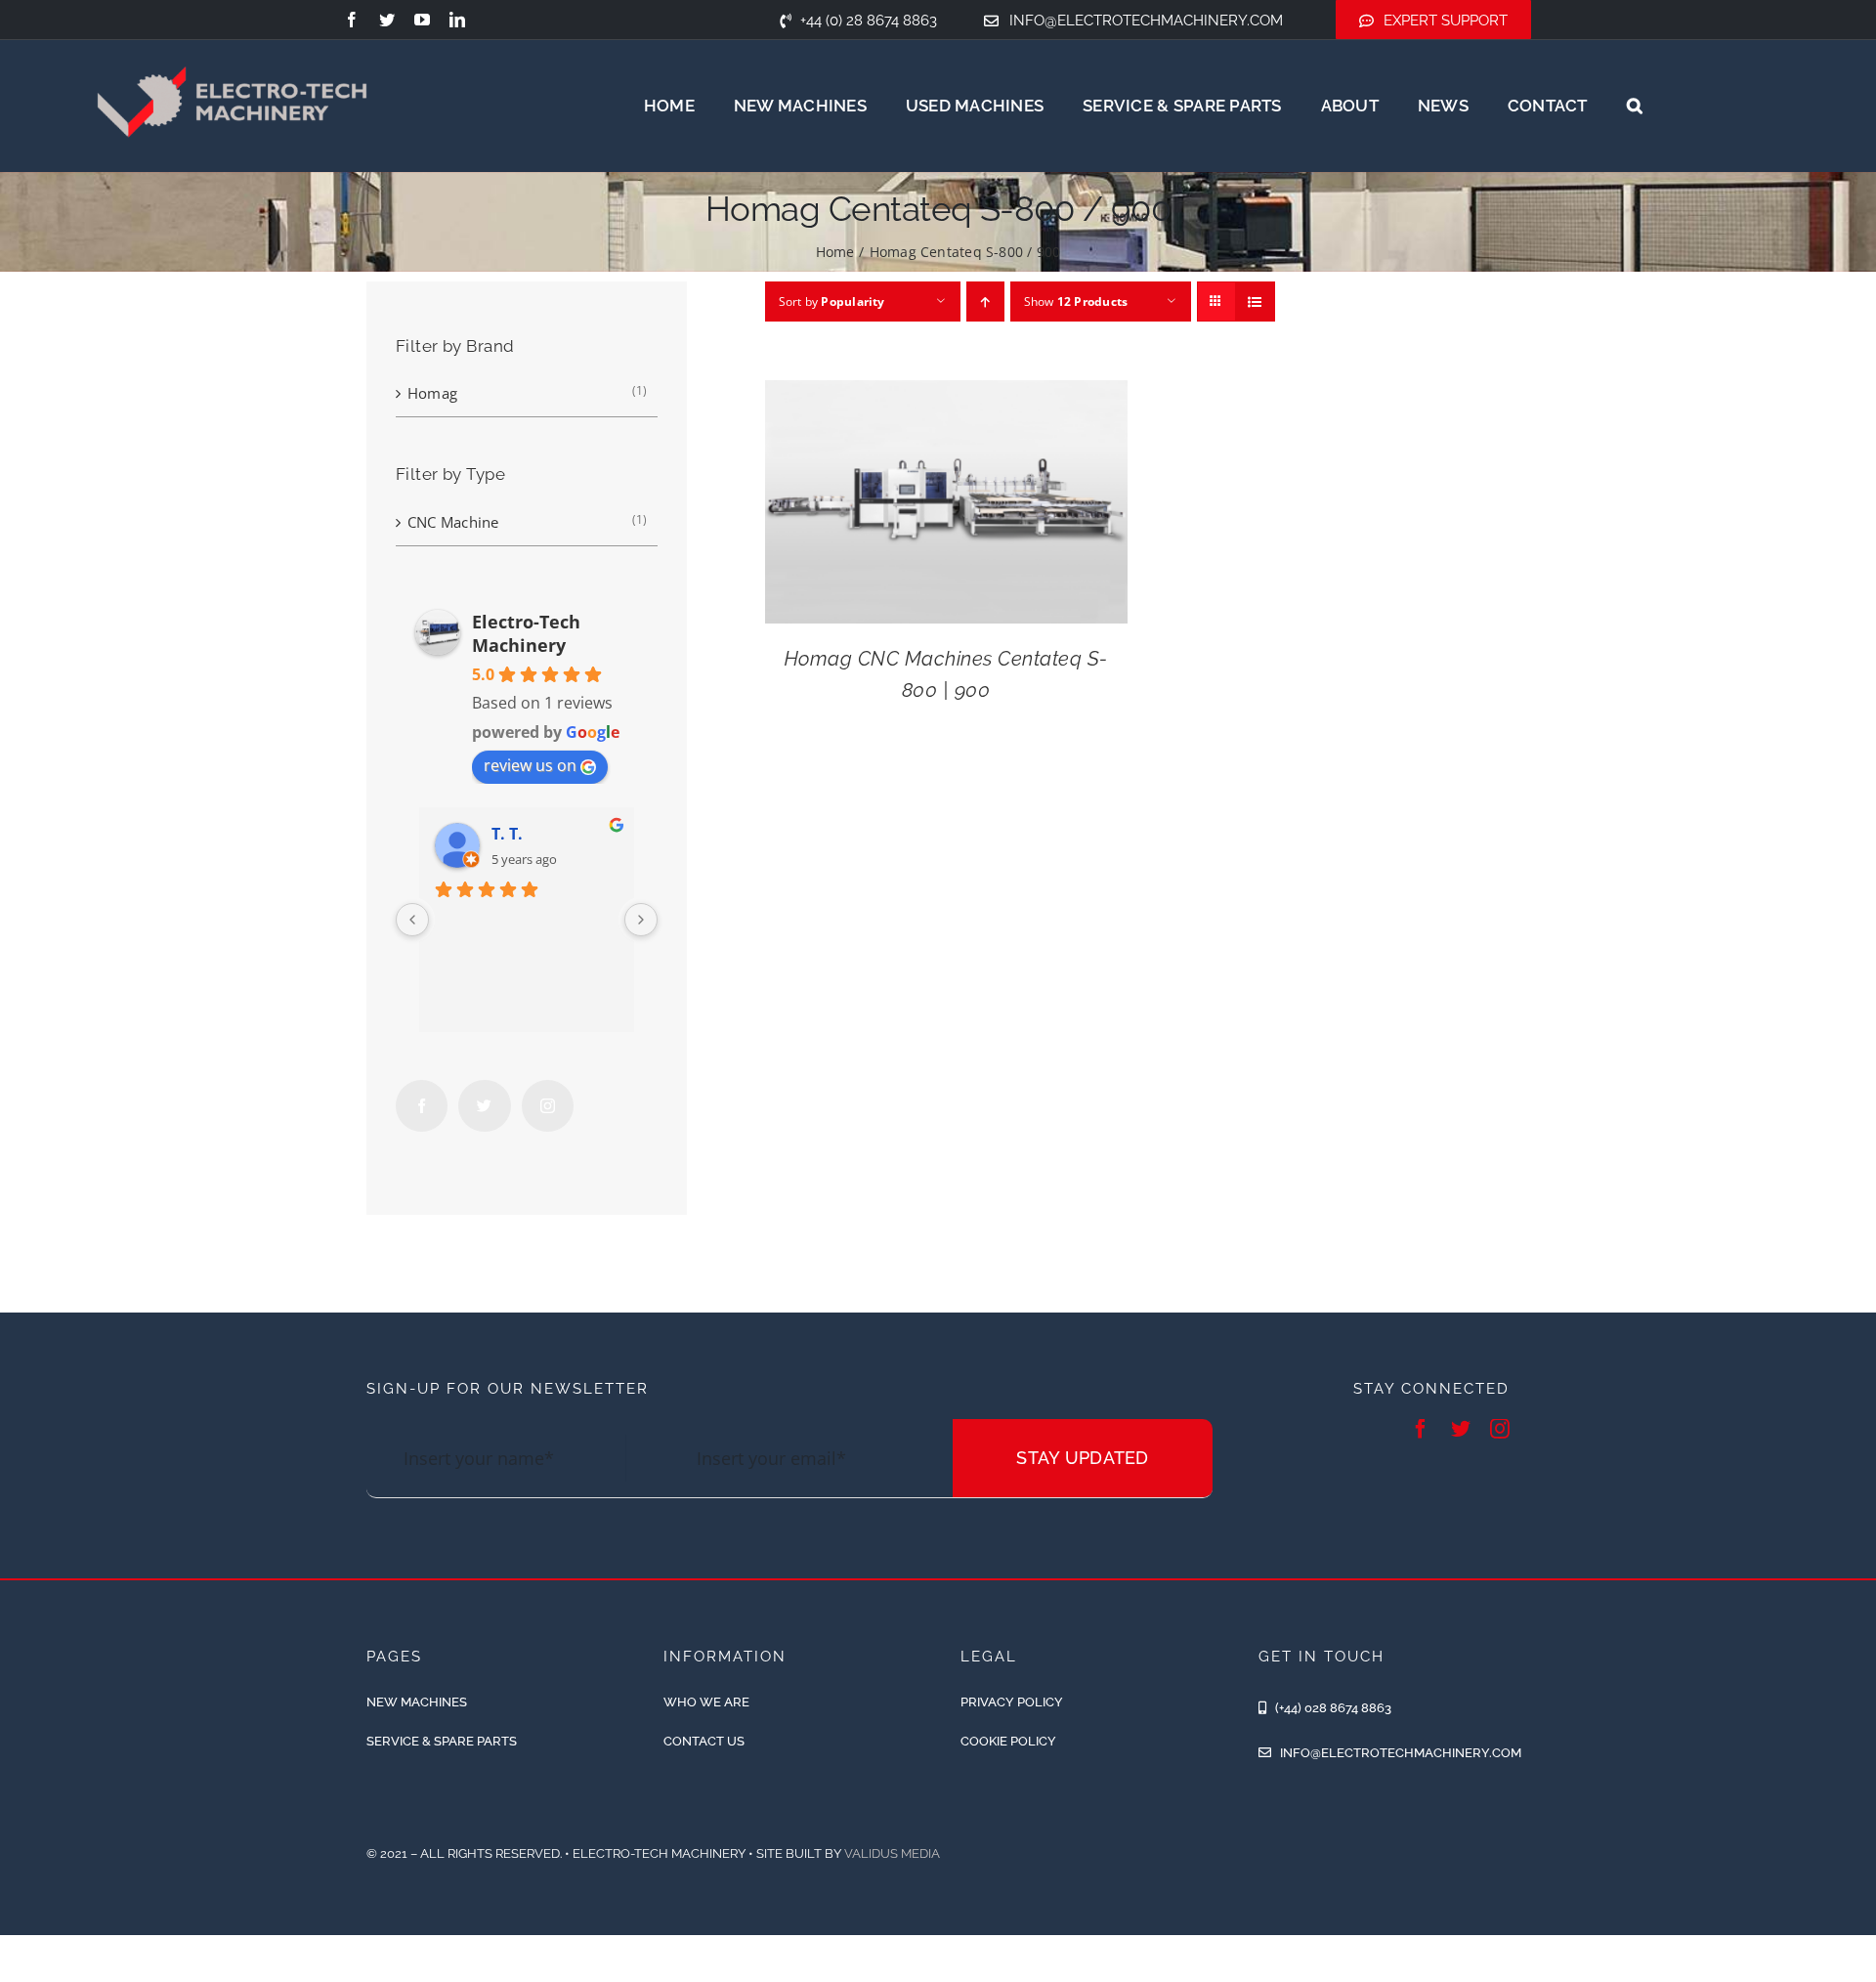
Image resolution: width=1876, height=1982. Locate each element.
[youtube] (422, 20)
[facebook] (352, 20)
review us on (530, 765)
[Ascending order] (985, 302)
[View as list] (1255, 302)
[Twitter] (484, 1106)
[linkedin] (457, 20)
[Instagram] (548, 1106)
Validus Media (892, 1853)
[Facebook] (422, 1106)
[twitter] (387, 20)
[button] (1635, 106)
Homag (432, 393)
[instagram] (1500, 1429)
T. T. (507, 834)
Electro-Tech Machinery (526, 633)
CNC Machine (453, 522)
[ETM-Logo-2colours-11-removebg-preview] (232, 39)
